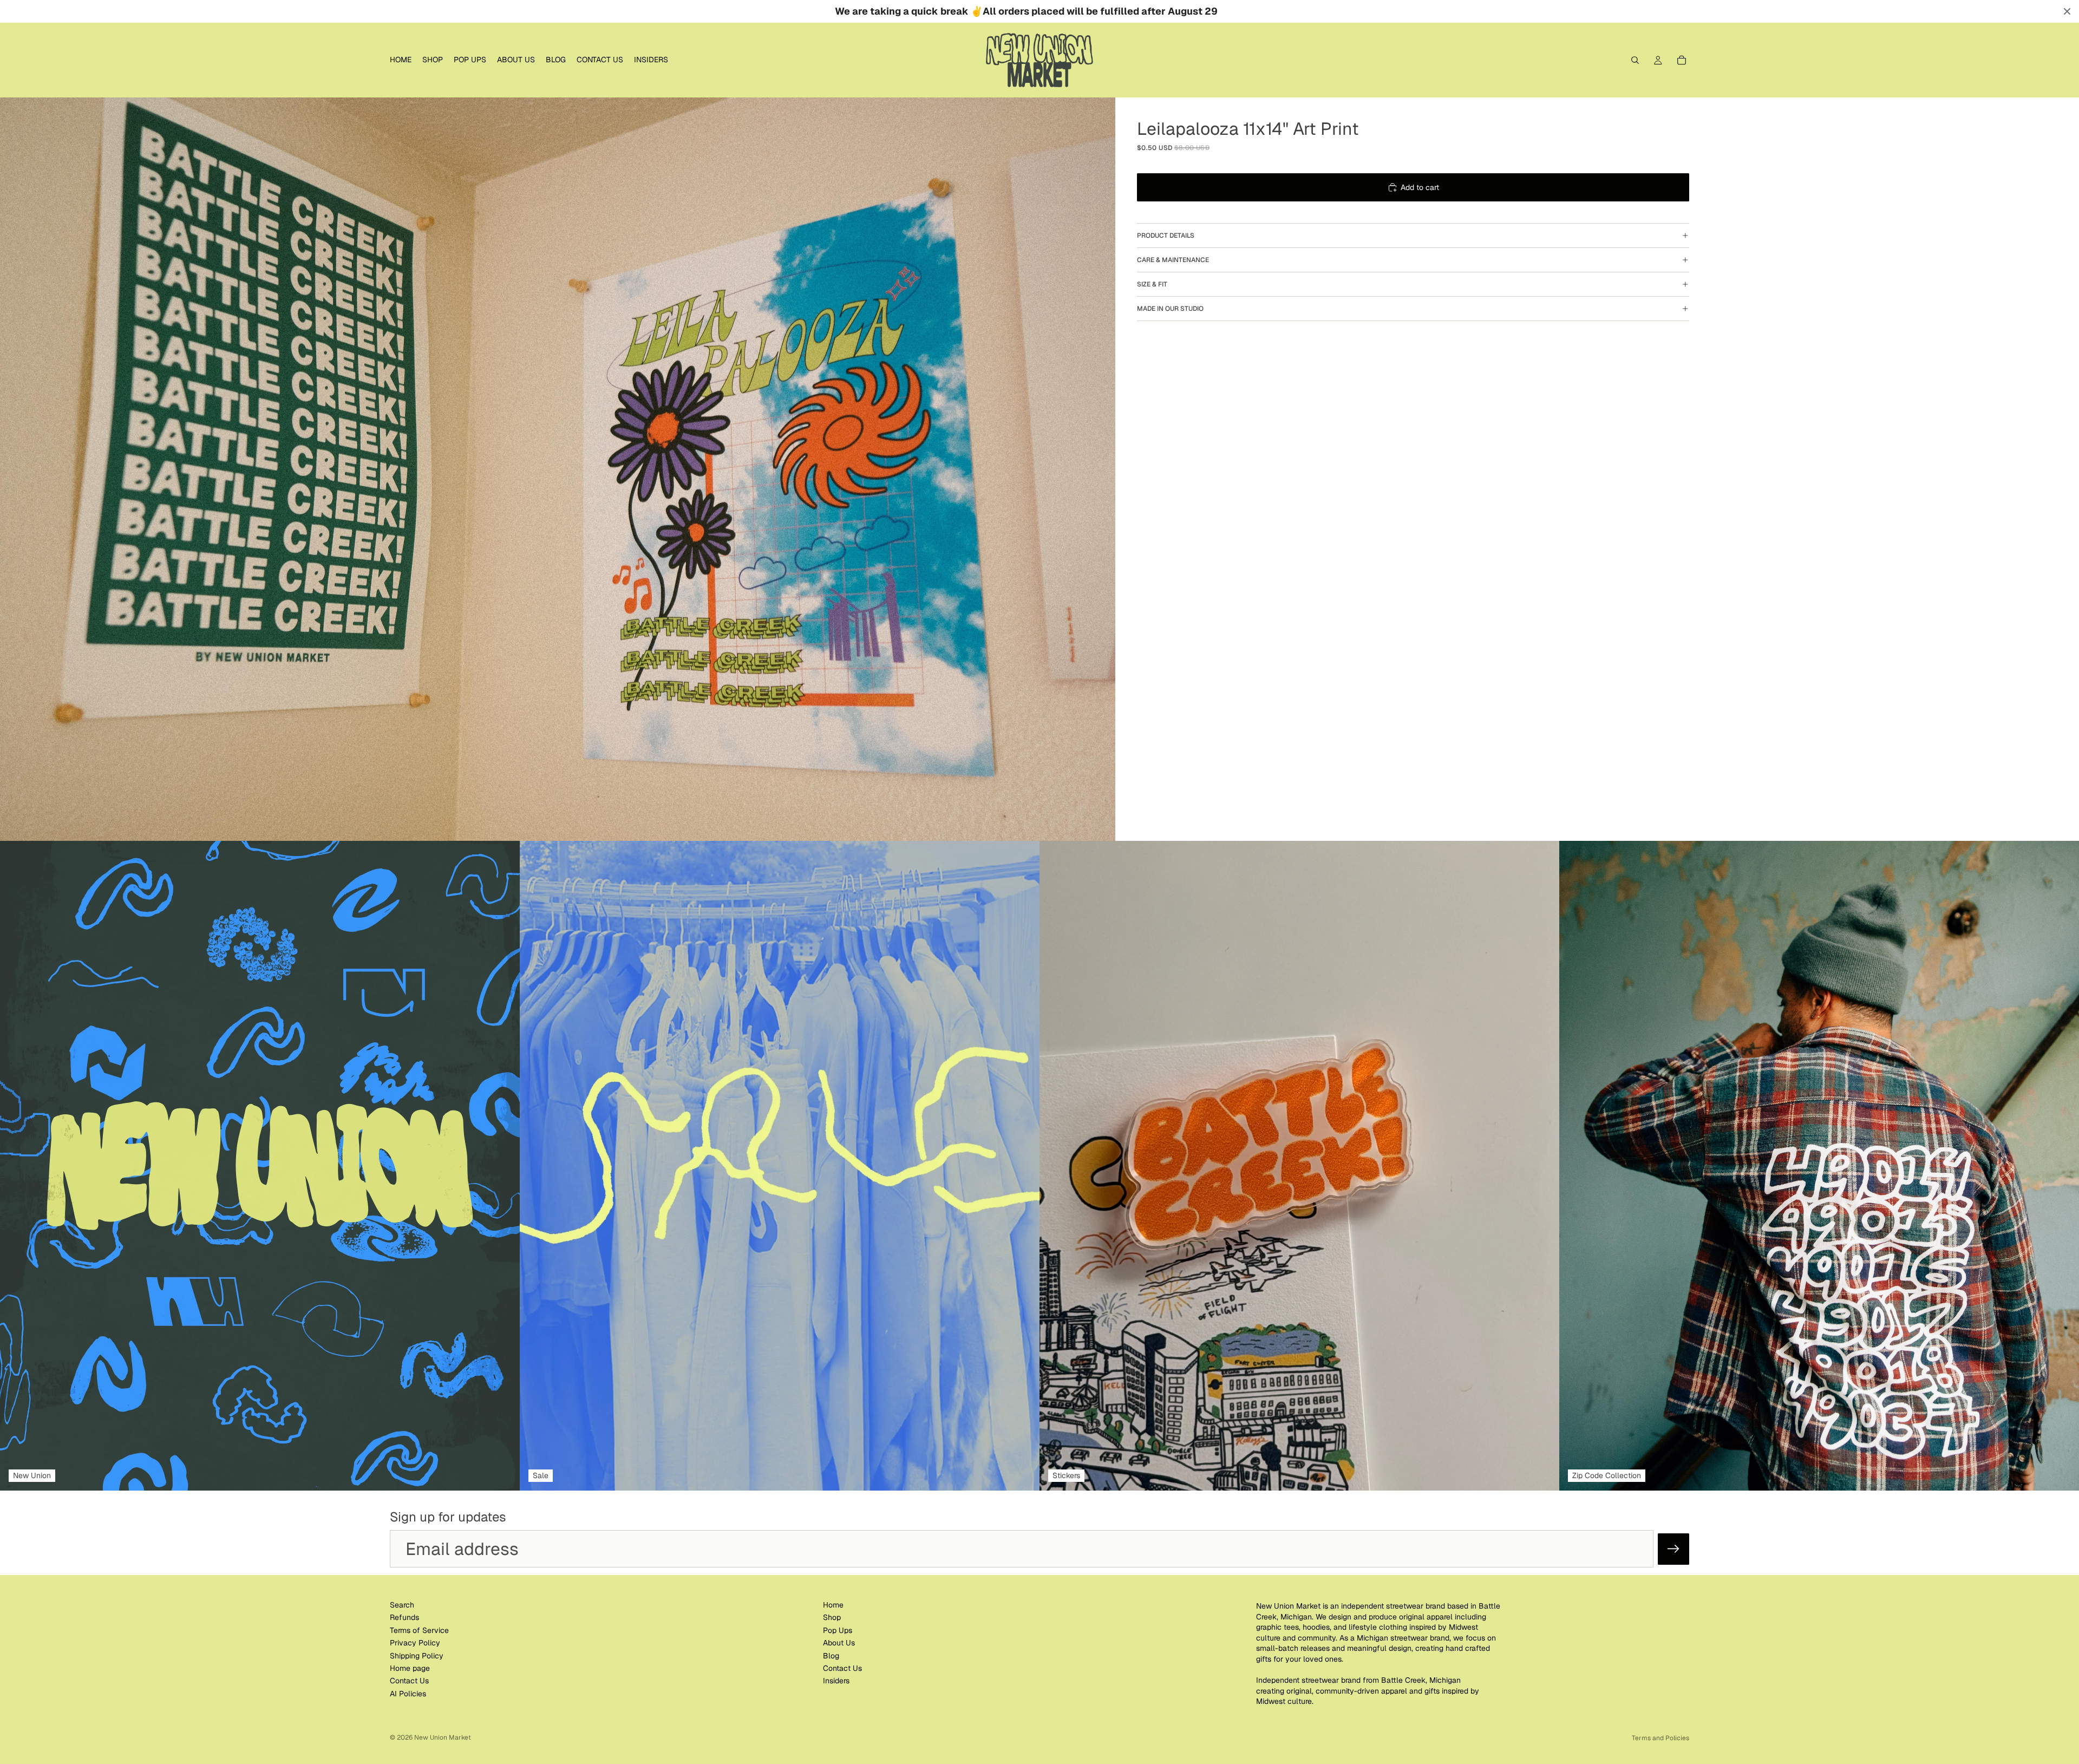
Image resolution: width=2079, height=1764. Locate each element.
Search (402, 1605)
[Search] (1635, 60)
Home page (410, 1668)
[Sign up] (1673, 1549)
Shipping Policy (417, 1656)
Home (833, 1605)
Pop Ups (838, 1630)
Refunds (404, 1618)
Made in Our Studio (1170, 309)
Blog (831, 1656)
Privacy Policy (415, 1643)
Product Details (1166, 236)
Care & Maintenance (1173, 260)
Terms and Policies (1660, 1738)
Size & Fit (1152, 284)
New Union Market (443, 1737)
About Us (839, 1643)
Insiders (836, 1681)
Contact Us (409, 1681)
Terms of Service (419, 1630)
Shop (832, 1618)
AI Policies (408, 1694)
